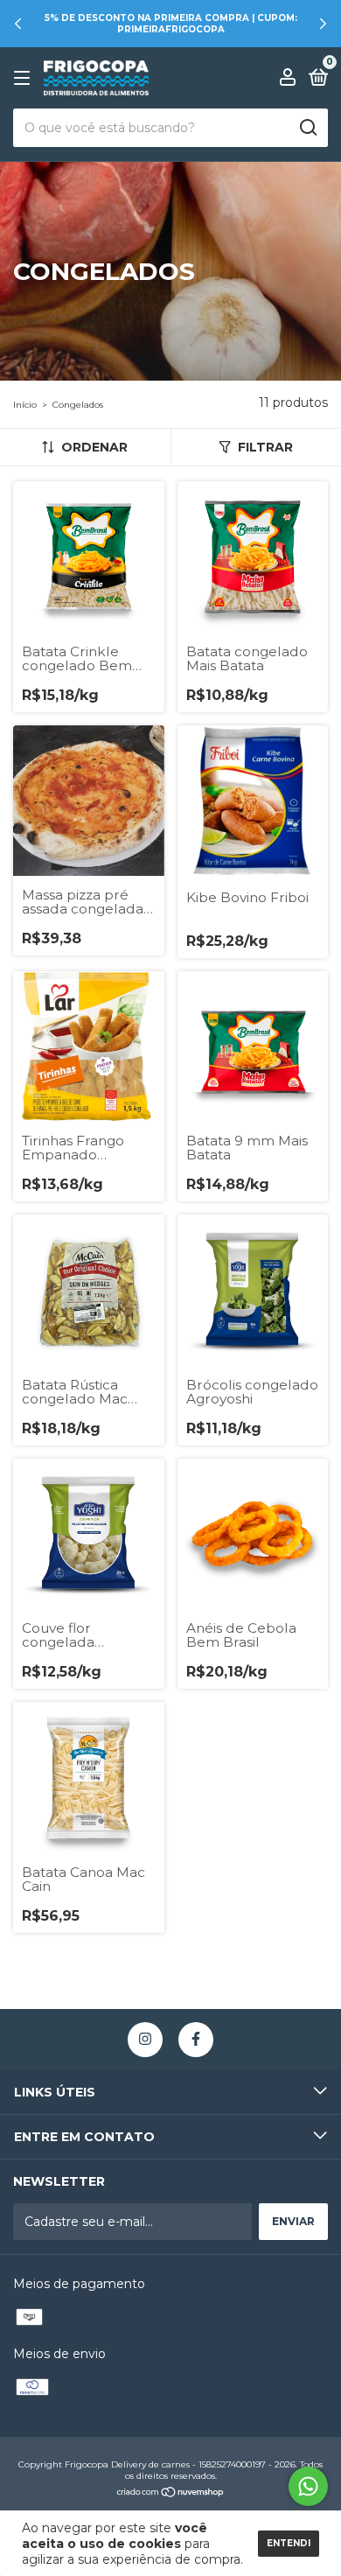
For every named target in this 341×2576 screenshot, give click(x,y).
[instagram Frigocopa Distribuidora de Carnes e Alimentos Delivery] (145, 2040)
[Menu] (25, 78)
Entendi (289, 2543)
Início (25, 405)
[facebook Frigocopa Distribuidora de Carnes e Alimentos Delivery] (196, 2040)
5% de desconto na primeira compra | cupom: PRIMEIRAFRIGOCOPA (171, 24)
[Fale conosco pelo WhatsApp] (308, 2486)
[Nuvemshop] (171, 2494)
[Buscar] (307, 128)
